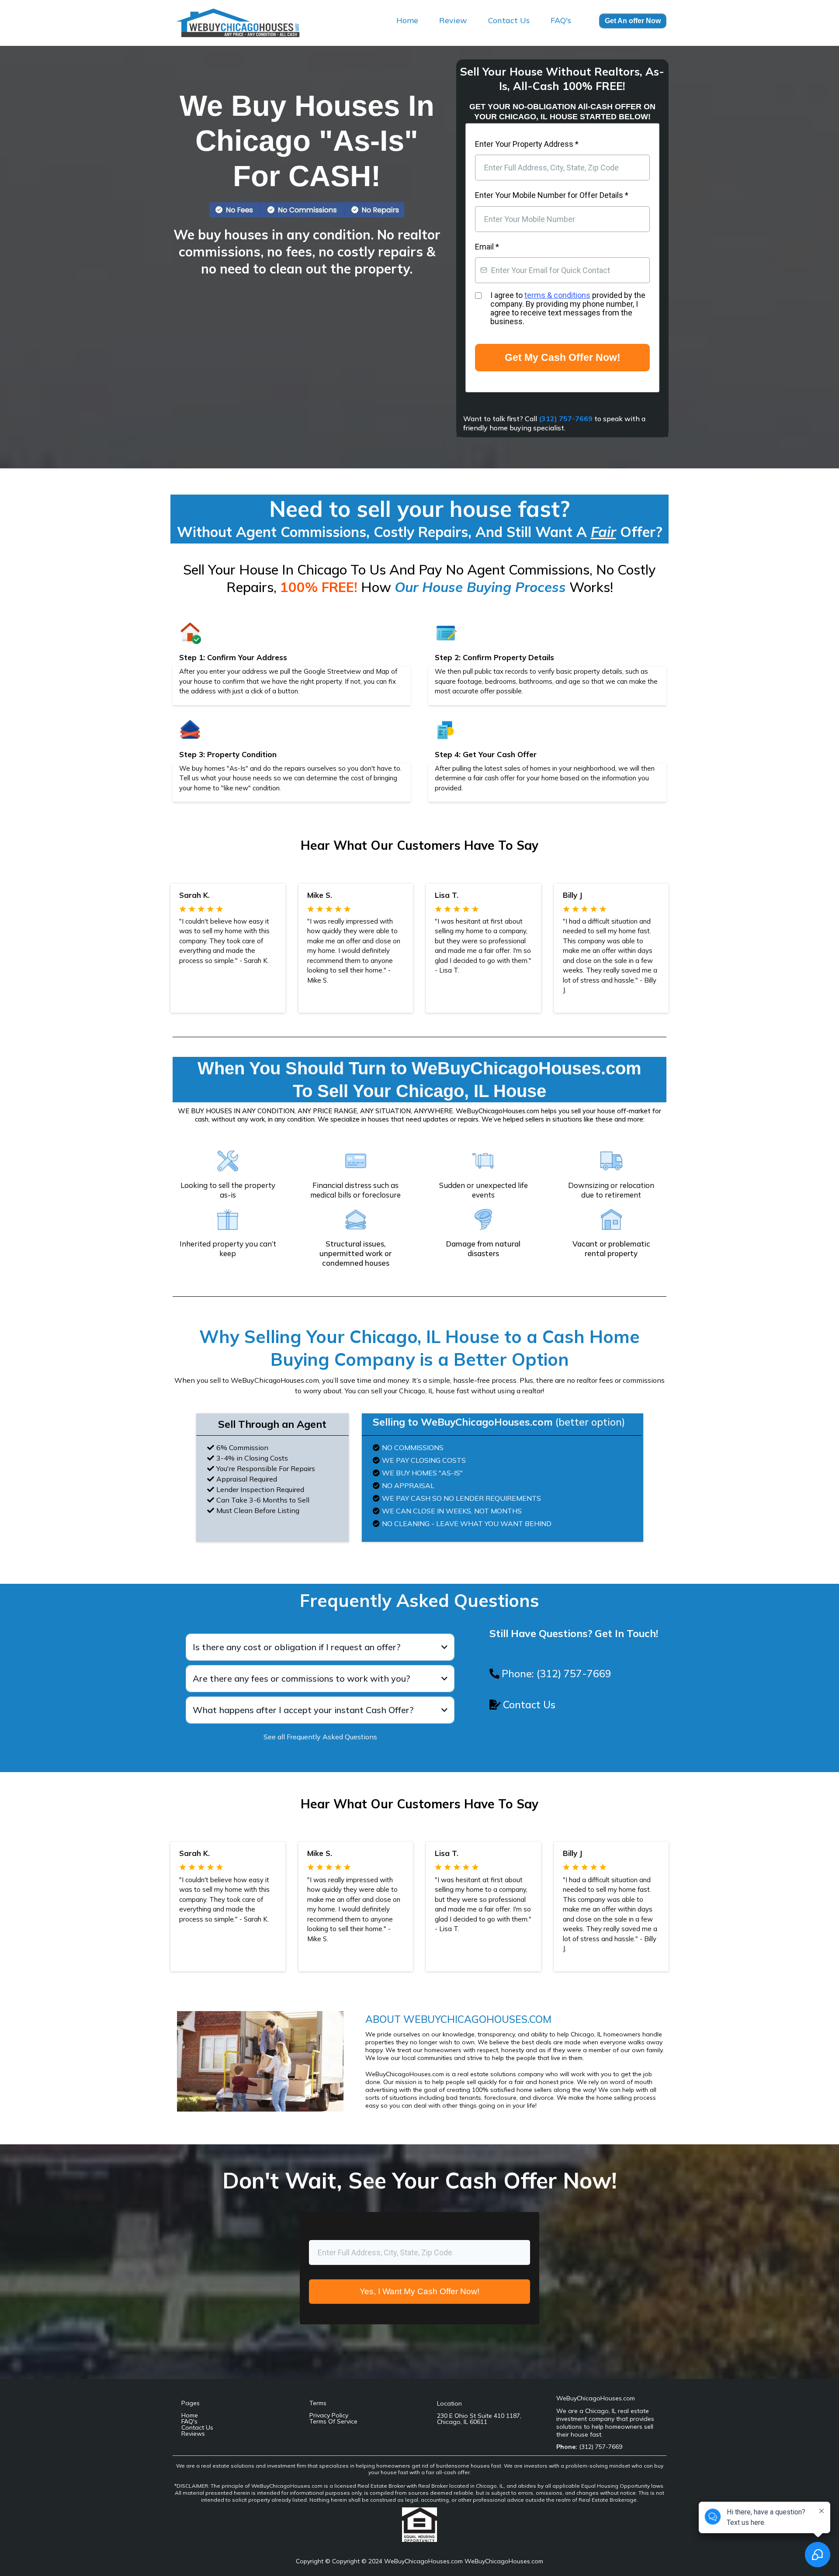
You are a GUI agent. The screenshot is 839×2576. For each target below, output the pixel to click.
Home (407, 20)
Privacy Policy (329, 2415)
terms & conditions (557, 295)
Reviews (193, 2434)
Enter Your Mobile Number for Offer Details (552, 195)
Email (487, 247)
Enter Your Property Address (527, 144)
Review (453, 20)
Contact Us (509, 20)
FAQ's (561, 20)
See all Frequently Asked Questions (320, 1737)
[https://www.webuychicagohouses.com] (247, 22)
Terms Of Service (333, 2421)
